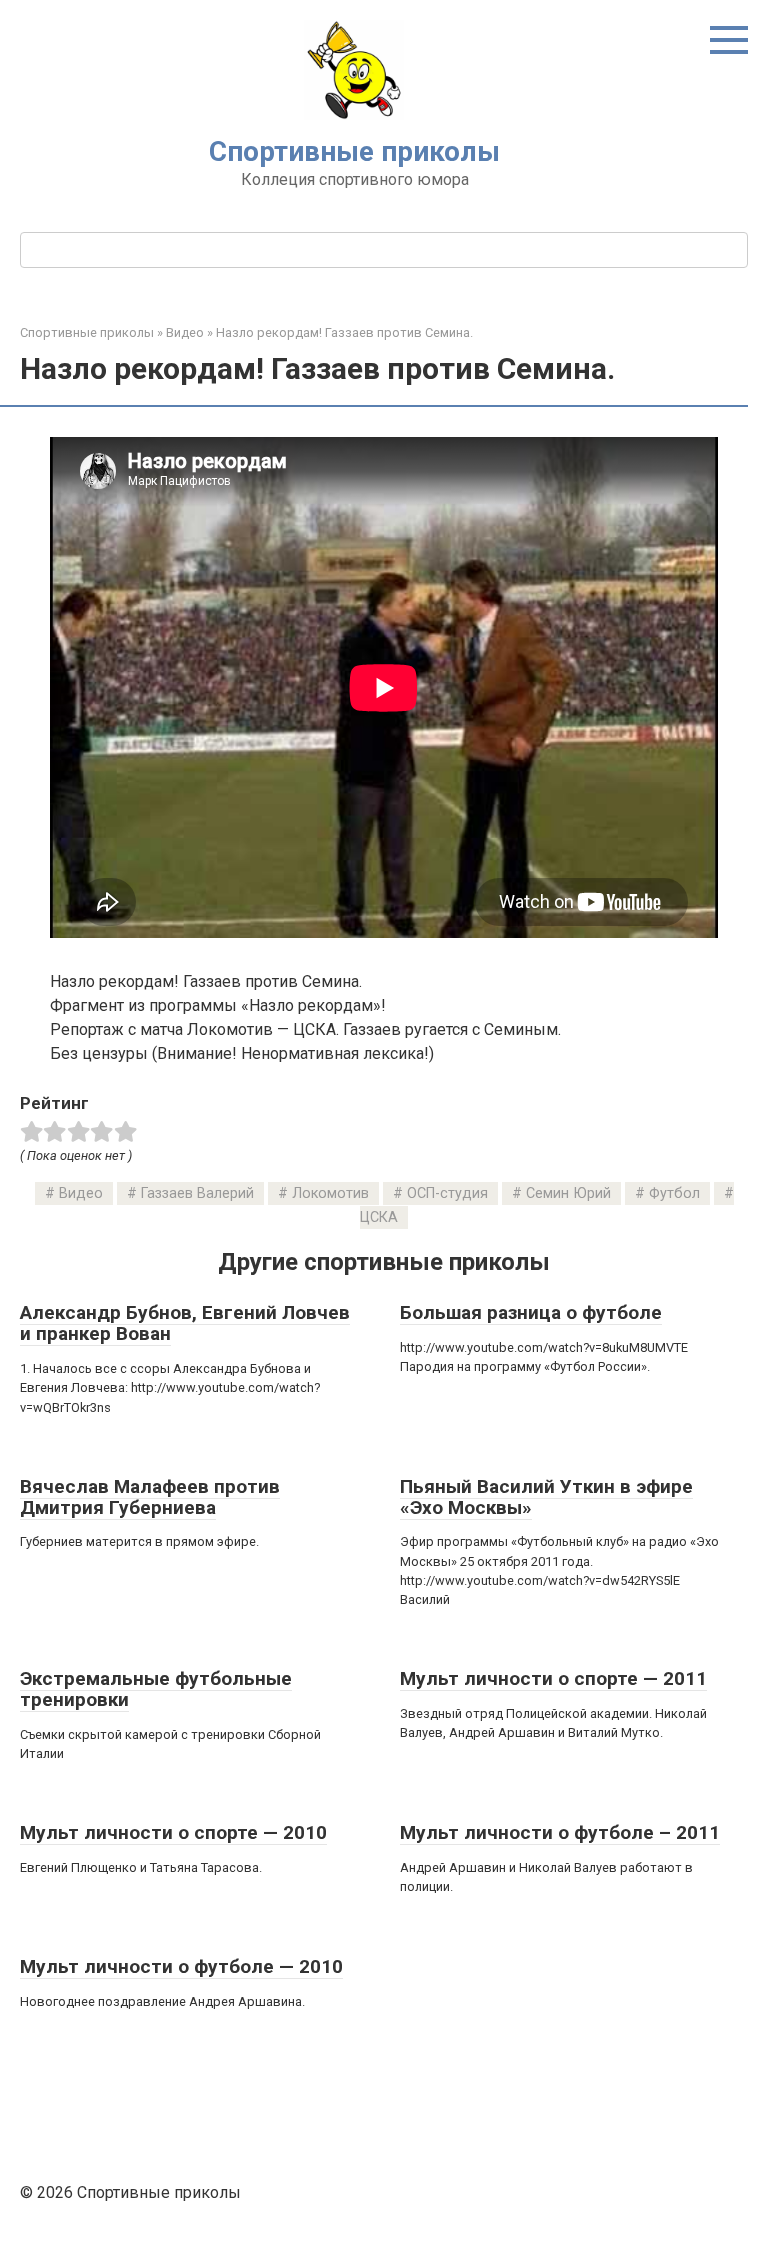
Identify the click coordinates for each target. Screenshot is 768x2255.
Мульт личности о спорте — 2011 (553, 1678)
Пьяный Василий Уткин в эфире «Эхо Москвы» (546, 1497)
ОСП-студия (447, 1193)
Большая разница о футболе (531, 1312)
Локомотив (330, 1193)
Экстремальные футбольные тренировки (156, 1689)
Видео (81, 1193)
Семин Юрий (568, 1193)
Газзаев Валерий (197, 1193)
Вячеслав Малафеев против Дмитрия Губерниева (150, 1497)
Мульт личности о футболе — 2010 (181, 1966)
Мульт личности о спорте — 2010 (173, 1832)
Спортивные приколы (354, 151)
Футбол (674, 1193)
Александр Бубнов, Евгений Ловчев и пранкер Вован (185, 1323)
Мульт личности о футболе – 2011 (560, 1832)
